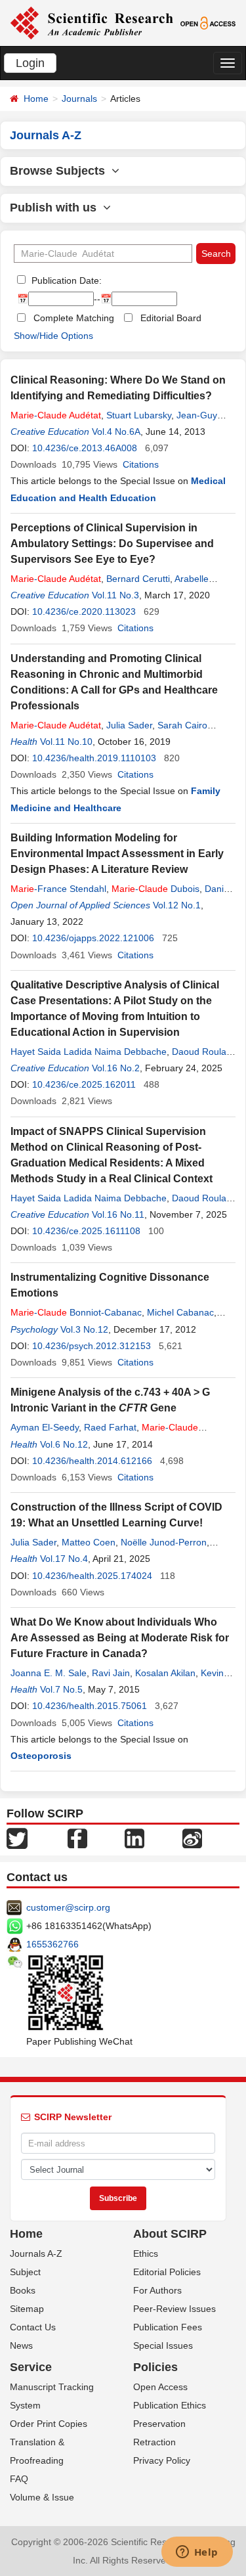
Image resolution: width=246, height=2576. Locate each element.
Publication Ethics (170, 2405)
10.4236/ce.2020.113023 (84, 611)
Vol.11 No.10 (66, 742)
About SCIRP (170, 2234)
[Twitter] (17, 1838)
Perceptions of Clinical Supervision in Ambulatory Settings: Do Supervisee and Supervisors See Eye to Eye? (112, 544)
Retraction (154, 2442)
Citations (141, 464)
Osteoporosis (41, 1756)
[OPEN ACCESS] (208, 22)
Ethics (146, 2254)
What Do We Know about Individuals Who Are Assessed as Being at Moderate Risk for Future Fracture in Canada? (120, 1638)
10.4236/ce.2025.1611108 (86, 1231)
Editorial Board (171, 318)
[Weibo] (192, 1838)
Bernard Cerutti (138, 579)
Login (30, 63)
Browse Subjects (61, 171)
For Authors (157, 2290)
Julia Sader (129, 725)
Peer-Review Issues (174, 2309)
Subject (25, 2272)
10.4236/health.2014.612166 (92, 1461)
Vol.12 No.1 (177, 905)
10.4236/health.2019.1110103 (94, 758)
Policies (155, 2367)
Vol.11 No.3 (115, 595)
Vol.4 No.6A (116, 432)
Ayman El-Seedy (45, 1427)
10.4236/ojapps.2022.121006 (93, 938)
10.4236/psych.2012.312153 (92, 1346)
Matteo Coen (89, 1542)
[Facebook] (77, 1838)
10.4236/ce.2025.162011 (84, 1084)
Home (36, 99)
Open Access (160, 2387)
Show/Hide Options (53, 336)
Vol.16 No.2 (116, 1068)
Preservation (159, 2424)
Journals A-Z (36, 2254)
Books (23, 2290)
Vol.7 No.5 (61, 1689)
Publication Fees (168, 2327)
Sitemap (27, 2309)
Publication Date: (65, 280)
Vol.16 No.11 (118, 1214)
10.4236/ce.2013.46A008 (85, 448)
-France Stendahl (58, 889)
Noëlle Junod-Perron (164, 1542)
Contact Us (33, 2327)
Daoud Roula (199, 1052)
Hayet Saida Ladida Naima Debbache (89, 1052)
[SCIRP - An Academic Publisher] (92, 22)
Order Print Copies (49, 2424)
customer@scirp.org (68, 1907)
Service (31, 2367)
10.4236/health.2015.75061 (90, 1706)
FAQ (19, 2479)
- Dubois (155, 889)
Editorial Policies (167, 2272)
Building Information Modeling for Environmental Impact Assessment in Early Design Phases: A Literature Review (117, 854)
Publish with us (56, 208)
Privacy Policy (162, 2460)
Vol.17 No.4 (64, 1559)
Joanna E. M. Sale (49, 1673)
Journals (79, 99)
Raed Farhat (110, 1427)
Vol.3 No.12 (84, 1329)
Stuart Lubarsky (139, 415)
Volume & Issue (42, 2497)
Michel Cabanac (180, 1312)
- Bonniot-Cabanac (76, 1312)
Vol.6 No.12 (64, 1444)
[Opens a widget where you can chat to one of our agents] (197, 2553)
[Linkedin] (134, 1838)
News (21, 2345)
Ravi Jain (111, 1673)
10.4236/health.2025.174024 (92, 1576)
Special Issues (163, 2345)
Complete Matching (74, 318)
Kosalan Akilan (165, 1673)
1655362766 (52, 1944)
